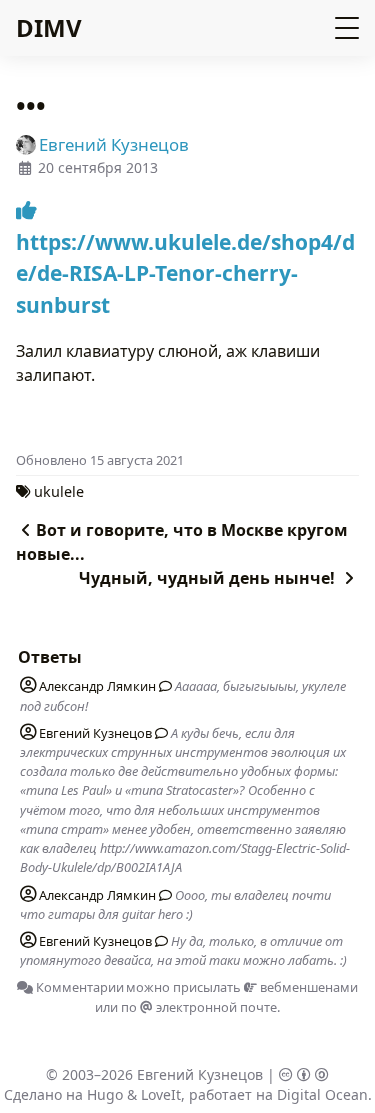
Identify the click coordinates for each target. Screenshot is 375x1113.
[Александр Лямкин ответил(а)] (162, 686)
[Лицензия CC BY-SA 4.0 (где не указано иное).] (304, 1074)
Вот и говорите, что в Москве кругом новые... (182, 542)
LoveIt (161, 1094)
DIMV (49, 27)
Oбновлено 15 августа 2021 (100, 460)
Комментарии (78, 987)
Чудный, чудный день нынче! (209, 578)
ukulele (59, 491)
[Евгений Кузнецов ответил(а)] (158, 733)
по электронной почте (199, 1007)
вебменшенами (307, 987)
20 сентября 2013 (98, 167)
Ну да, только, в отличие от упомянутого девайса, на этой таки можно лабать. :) (183, 950)
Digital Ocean (322, 1094)
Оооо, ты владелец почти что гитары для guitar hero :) (175, 904)
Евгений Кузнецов (200, 1074)
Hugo (105, 1094)
